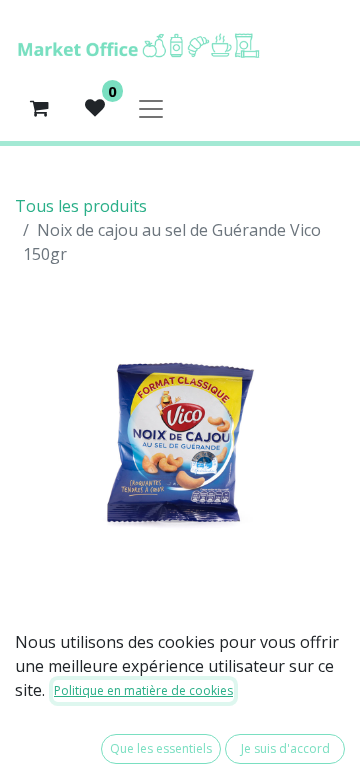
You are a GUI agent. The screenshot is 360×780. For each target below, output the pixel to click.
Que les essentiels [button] (161, 748)
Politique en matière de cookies (143, 690)
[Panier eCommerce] (39, 108)
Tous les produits (81, 206)
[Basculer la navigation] (151, 108)
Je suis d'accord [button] (285, 748)
